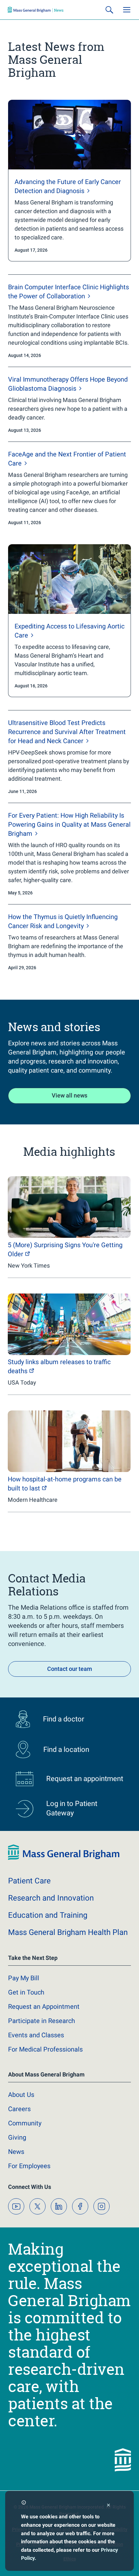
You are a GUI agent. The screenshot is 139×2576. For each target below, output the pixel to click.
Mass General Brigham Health (68, 1932)
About (21, 2095)
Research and (51, 1898)
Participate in (42, 2021)
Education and (48, 1915)
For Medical (45, 2049)
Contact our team (70, 1669)
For (29, 2166)
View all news (69, 1095)
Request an (44, 2007)
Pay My (24, 1978)
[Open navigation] (127, 10)
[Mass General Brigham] (36, 10)
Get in (26, 1992)
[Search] (109, 10)
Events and (36, 2035)
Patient (29, 1881)
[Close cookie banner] (108, 2506)
